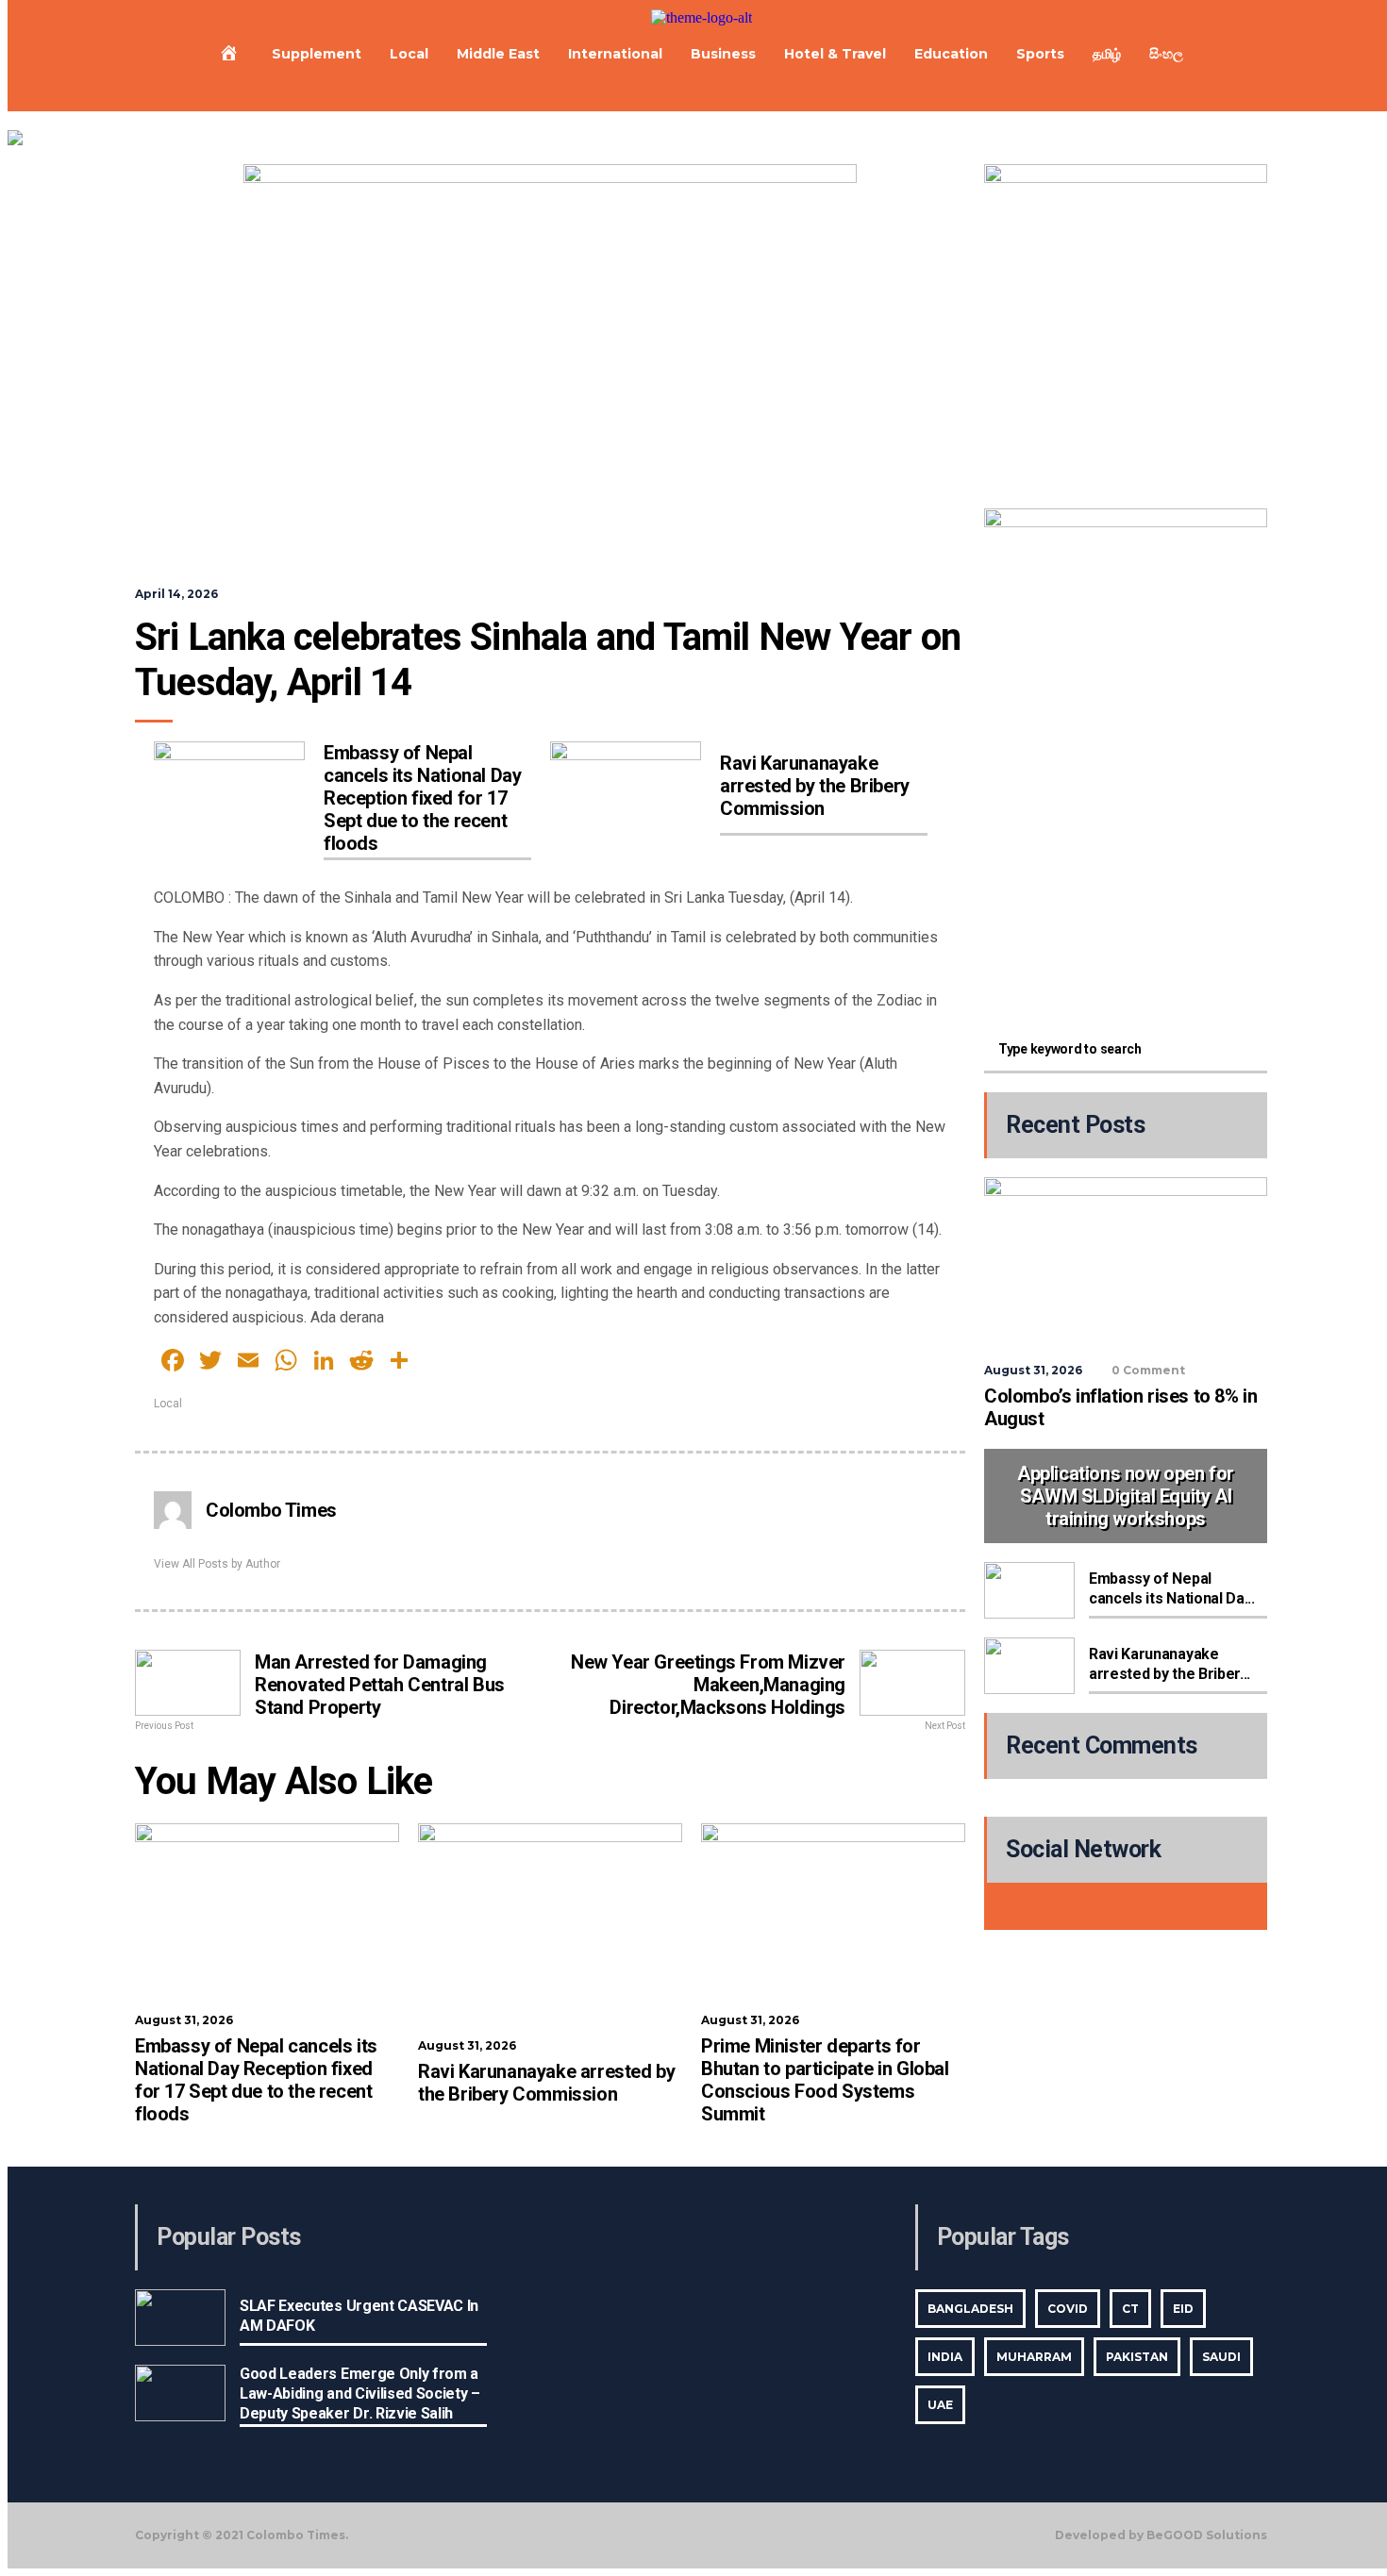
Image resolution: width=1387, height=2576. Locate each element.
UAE (940, 2405)
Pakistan (1137, 2357)
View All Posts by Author (217, 1564)
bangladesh (970, 2309)
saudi (1221, 2357)
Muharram (1034, 2357)
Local (168, 1404)
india (945, 2357)
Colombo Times (271, 1510)
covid (1068, 2309)
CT (1130, 2309)
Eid (1183, 2309)
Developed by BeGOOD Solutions (1161, 2535)
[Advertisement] (1126, 888)
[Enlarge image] (1243, 189)
